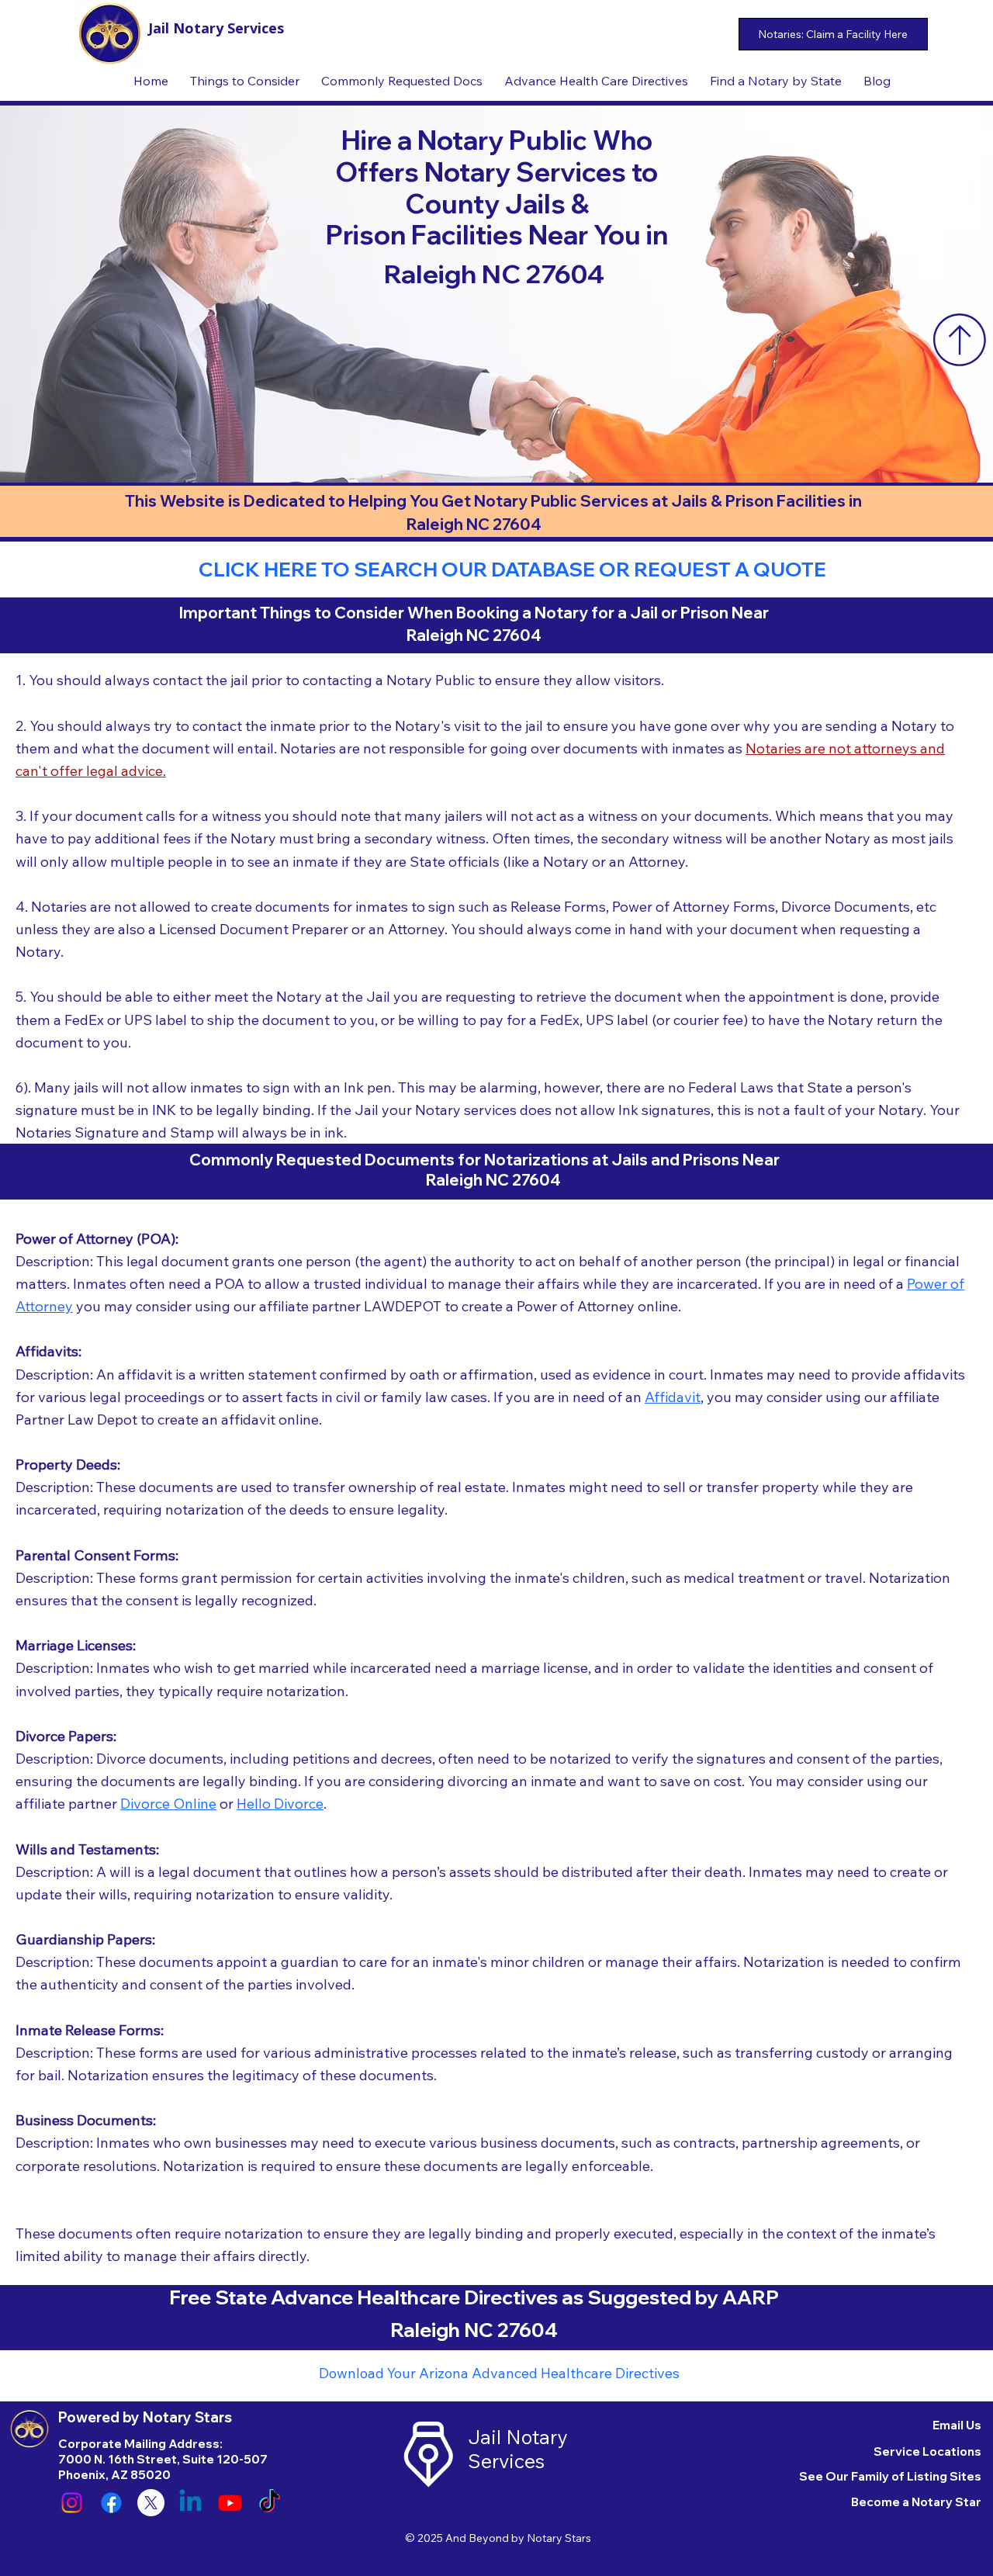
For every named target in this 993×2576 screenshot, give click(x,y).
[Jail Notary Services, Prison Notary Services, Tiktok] (270, 2503)
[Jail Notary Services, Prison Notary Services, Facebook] (111, 2503)
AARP (751, 2297)
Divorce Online (168, 1804)
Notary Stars (559, 2538)
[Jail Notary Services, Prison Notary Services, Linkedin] (190, 2503)
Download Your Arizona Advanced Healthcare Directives (499, 2373)
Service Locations (927, 2451)
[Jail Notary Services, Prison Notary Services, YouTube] (230, 2503)
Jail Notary (517, 2437)
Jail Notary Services (216, 28)
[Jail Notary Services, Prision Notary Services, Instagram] (72, 2503)
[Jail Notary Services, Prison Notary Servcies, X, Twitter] (151, 2503)
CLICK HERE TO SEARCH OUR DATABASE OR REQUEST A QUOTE (512, 569)
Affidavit (673, 1397)
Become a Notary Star (916, 2502)
